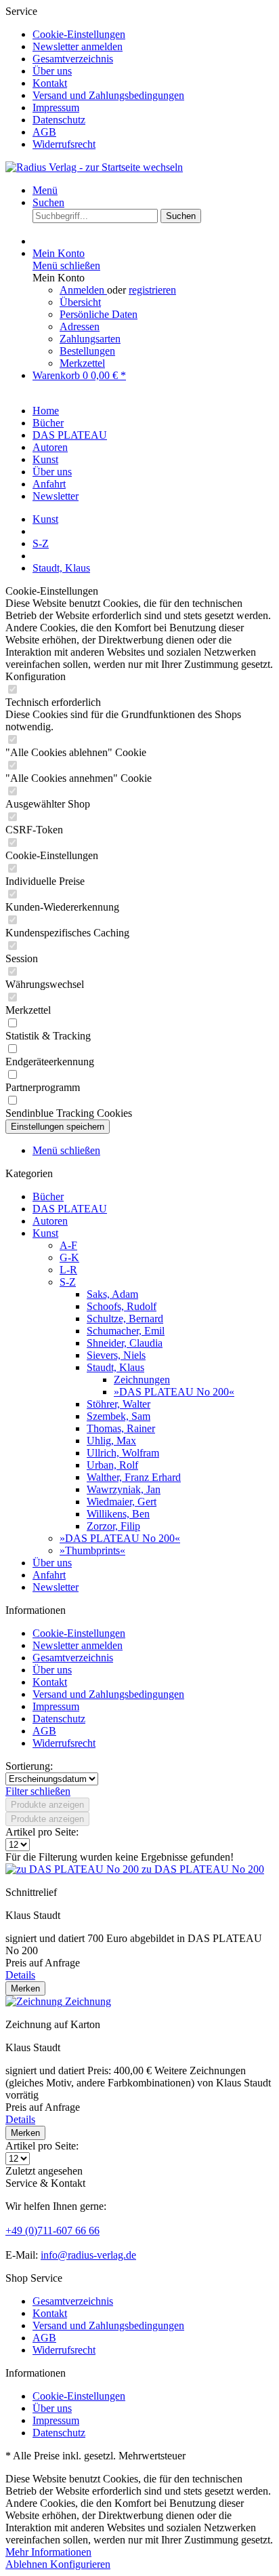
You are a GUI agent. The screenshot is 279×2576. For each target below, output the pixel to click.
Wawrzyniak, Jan (124, 1489)
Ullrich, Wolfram (123, 1453)
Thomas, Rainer (121, 1428)
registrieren (152, 290)
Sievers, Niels (116, 1355)
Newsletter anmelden (78, 46)
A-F (68, 1245)
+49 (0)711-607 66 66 (52, 2231)
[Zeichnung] (35, 2001)
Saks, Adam (112, 1294)
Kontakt (50, 83)
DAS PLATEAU (70, 1209)
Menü (45, 190)
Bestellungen (87, 351)
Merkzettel (82, 363)
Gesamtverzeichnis (73, 59)
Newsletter (56, 1587)
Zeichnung (88, 2001)
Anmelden (83, 290)
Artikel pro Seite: (42, 1832)
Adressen (80, 326)
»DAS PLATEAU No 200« (174, 1392)
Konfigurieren (80, 2564)
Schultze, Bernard (125, 1319)
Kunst (45, 1233)
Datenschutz (59, 120)
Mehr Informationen (48, 2552)
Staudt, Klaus (115, 1367)
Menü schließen (66, 265)
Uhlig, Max (111, 1441)
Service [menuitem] (95, 78)
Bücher (48, 1196)
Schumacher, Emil (126, 1331)
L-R (68, 1270)
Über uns (52, 71)
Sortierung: (29, 1766)
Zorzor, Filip (113, 1526)
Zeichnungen (142, 1380)
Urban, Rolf (112, 1465)
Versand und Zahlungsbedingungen (108, 95)
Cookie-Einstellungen (79, 34)
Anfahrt (49, 1575)
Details (20, 1975)
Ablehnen (28, 2564)
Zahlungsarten (90, 339)
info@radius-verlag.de (88, 2255)
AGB (44, 132)
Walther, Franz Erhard (134, 1477)
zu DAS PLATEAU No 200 (203, 1869)
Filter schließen (38, 1791)
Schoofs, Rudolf (122, 1306)
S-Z (68, 1282)
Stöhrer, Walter (119, 1404)
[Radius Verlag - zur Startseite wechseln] (94, 167)
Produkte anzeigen (47, 1805)
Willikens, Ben (118, 1514)
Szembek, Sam (119, 1416)
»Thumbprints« (92, 1550)
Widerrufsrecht (64, 144)
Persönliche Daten (99, 314)
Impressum (56, 107)
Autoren (50, 1221)
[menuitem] (153, 35)
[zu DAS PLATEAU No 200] (73, 1869)
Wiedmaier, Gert (122, 1502)
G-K (69, 1257)
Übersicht (80, 302)
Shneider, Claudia (125, 1343)
